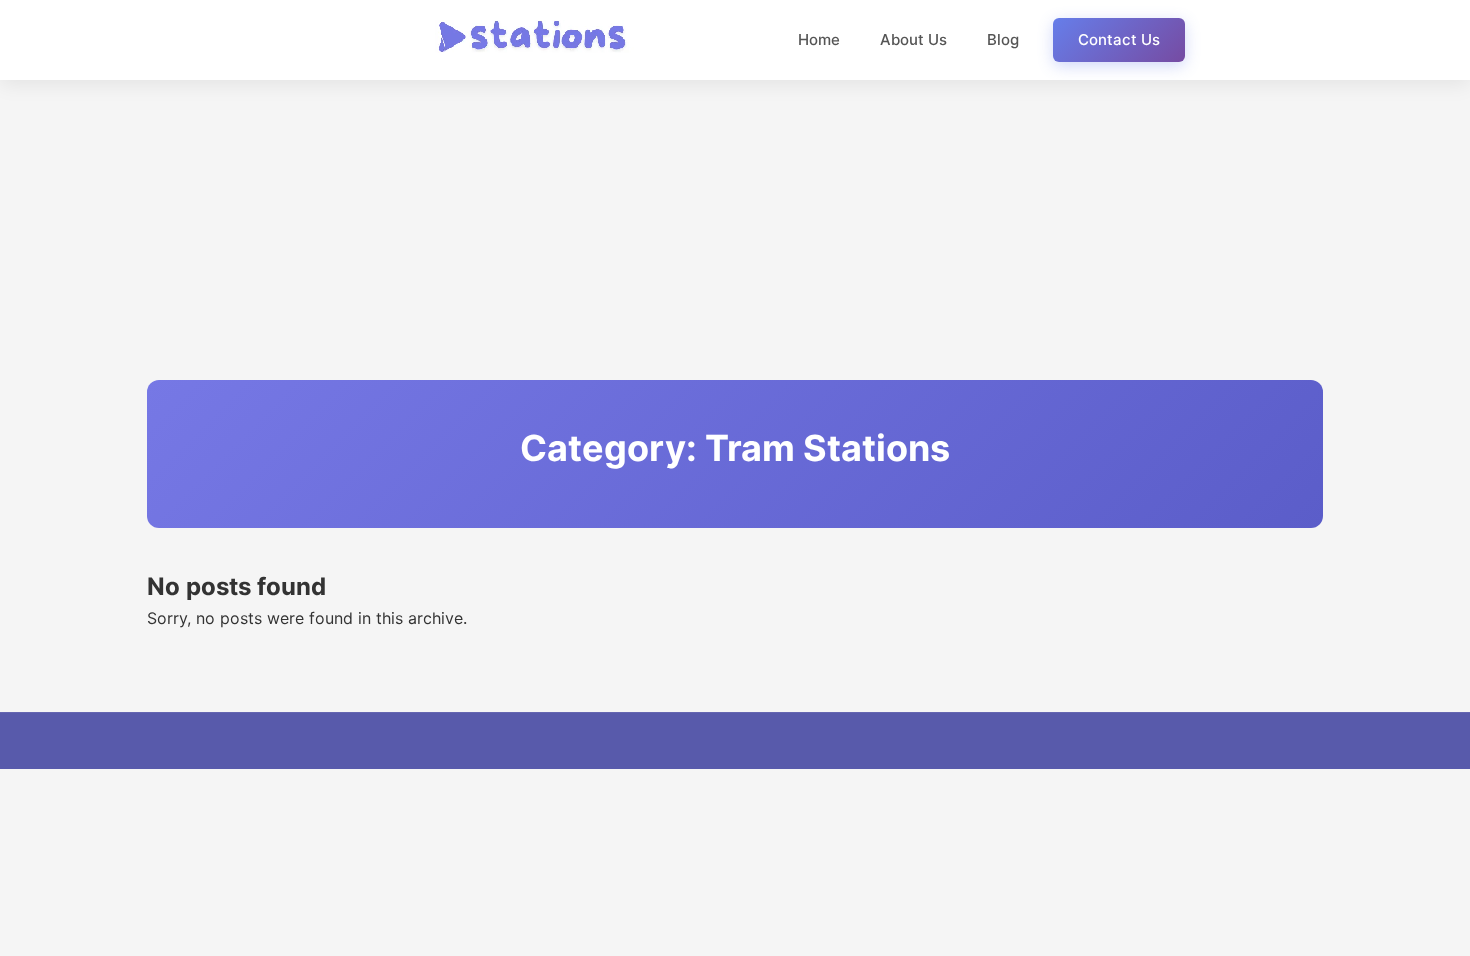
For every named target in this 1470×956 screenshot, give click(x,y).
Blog (1003, 39)
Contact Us (1119, 39)
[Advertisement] (735, 230)
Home (819, 39)
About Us (913, 39)
